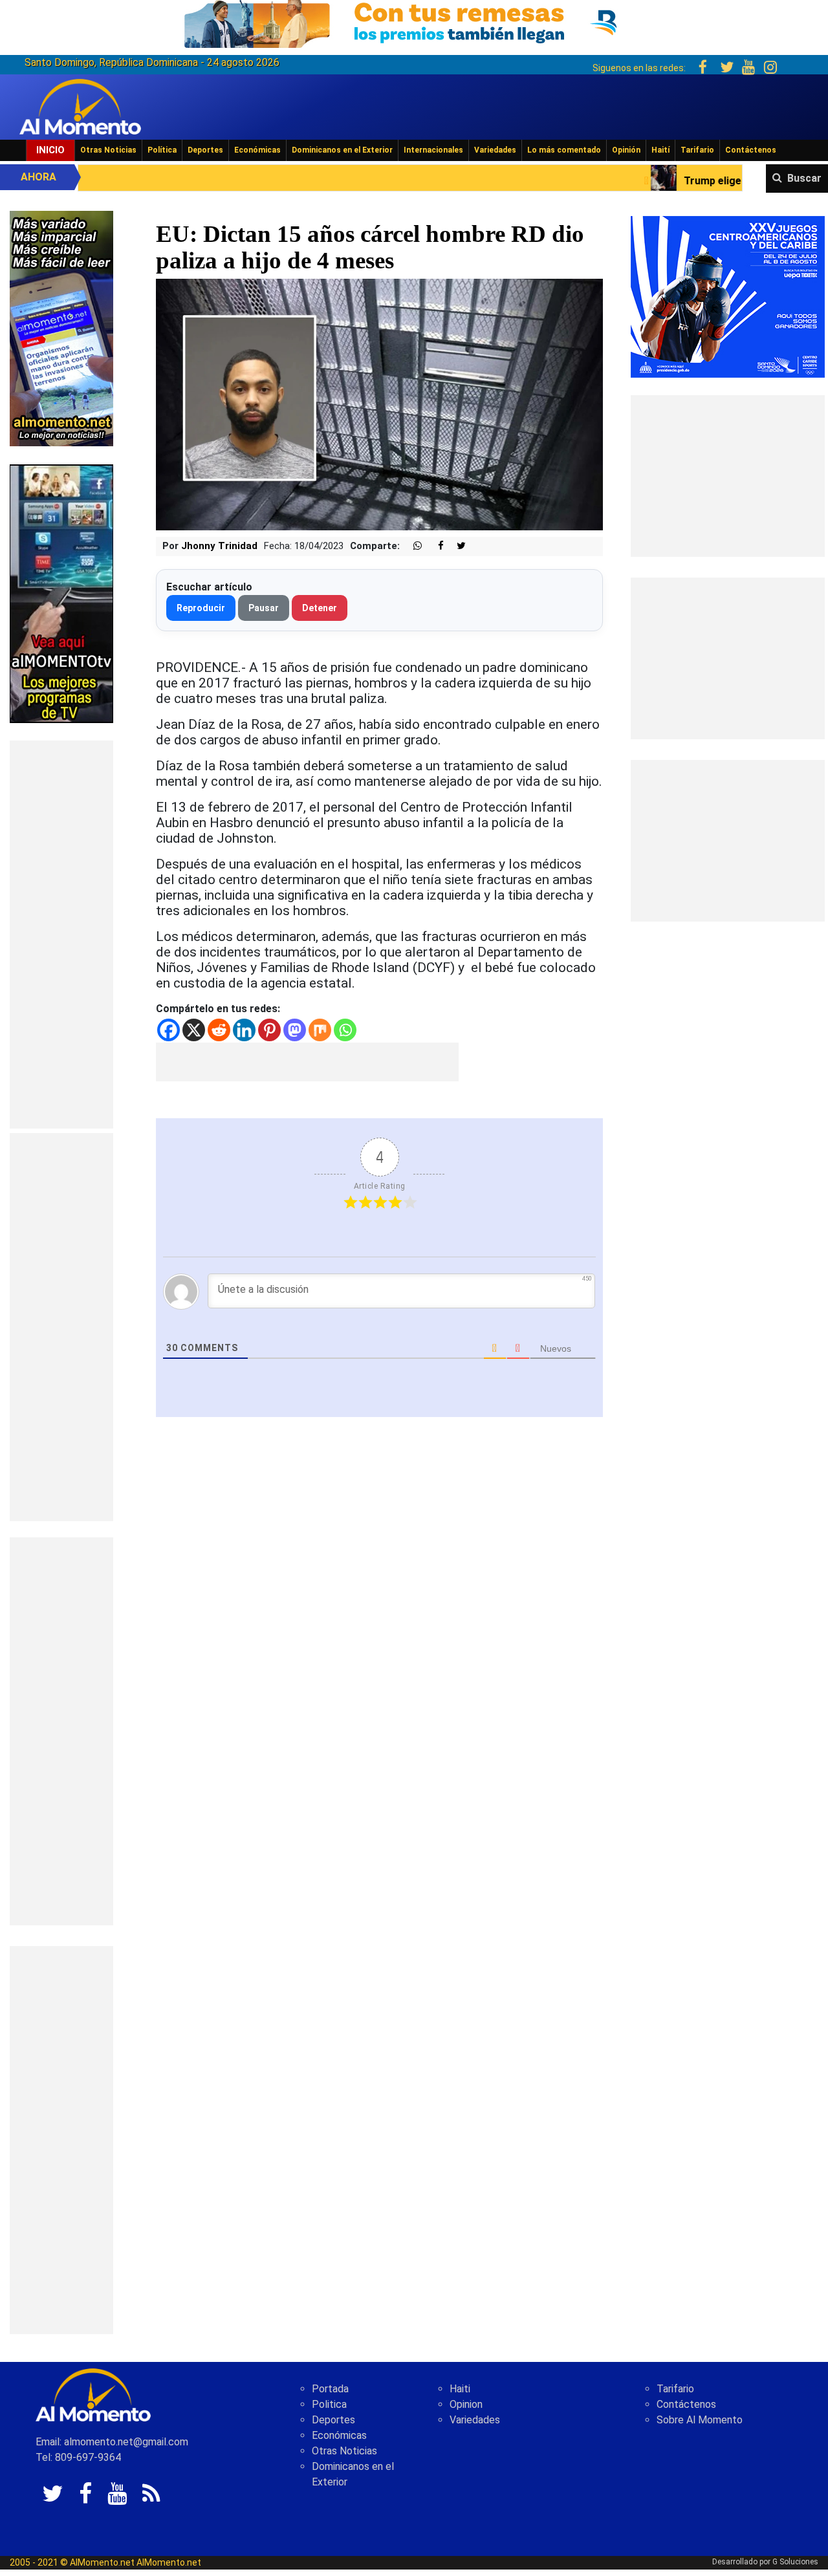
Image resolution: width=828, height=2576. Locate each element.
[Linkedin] (244, 1030)
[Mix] (320, 1030)
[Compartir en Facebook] (434, 546)
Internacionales (433, 150)
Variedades (495, 150)
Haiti (460, 2389)
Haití (660, 150)
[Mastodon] (295, 1030)
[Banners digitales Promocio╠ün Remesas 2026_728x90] (414, 22)
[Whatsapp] (345, 1030)
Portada (330, 2389)
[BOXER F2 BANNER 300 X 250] (728, 296)
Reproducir (201, 608)
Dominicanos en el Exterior (342, 150)
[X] (194, 1030)
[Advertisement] (61, 935)
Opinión (626, 150)
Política (162, 150)
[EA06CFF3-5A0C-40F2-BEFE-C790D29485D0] (61, 593)
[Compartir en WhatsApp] (412, 546)
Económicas (257, 150)
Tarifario (697, 150)
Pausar (264, 608)
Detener (320, 608)
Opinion (466, 2404)
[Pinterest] (269, 1030)
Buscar (804, 178)
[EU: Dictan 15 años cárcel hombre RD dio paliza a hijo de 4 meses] (379, 404)
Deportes (205, 150)
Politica (329, 2404)
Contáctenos (751, 150)
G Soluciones (795, 2562)
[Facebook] (169, 1030)
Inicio (50, 150)
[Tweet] (456, 546)
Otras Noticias (108, 150)
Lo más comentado (564, 150)
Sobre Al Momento (700, 2420)
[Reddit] (219, 1030)
